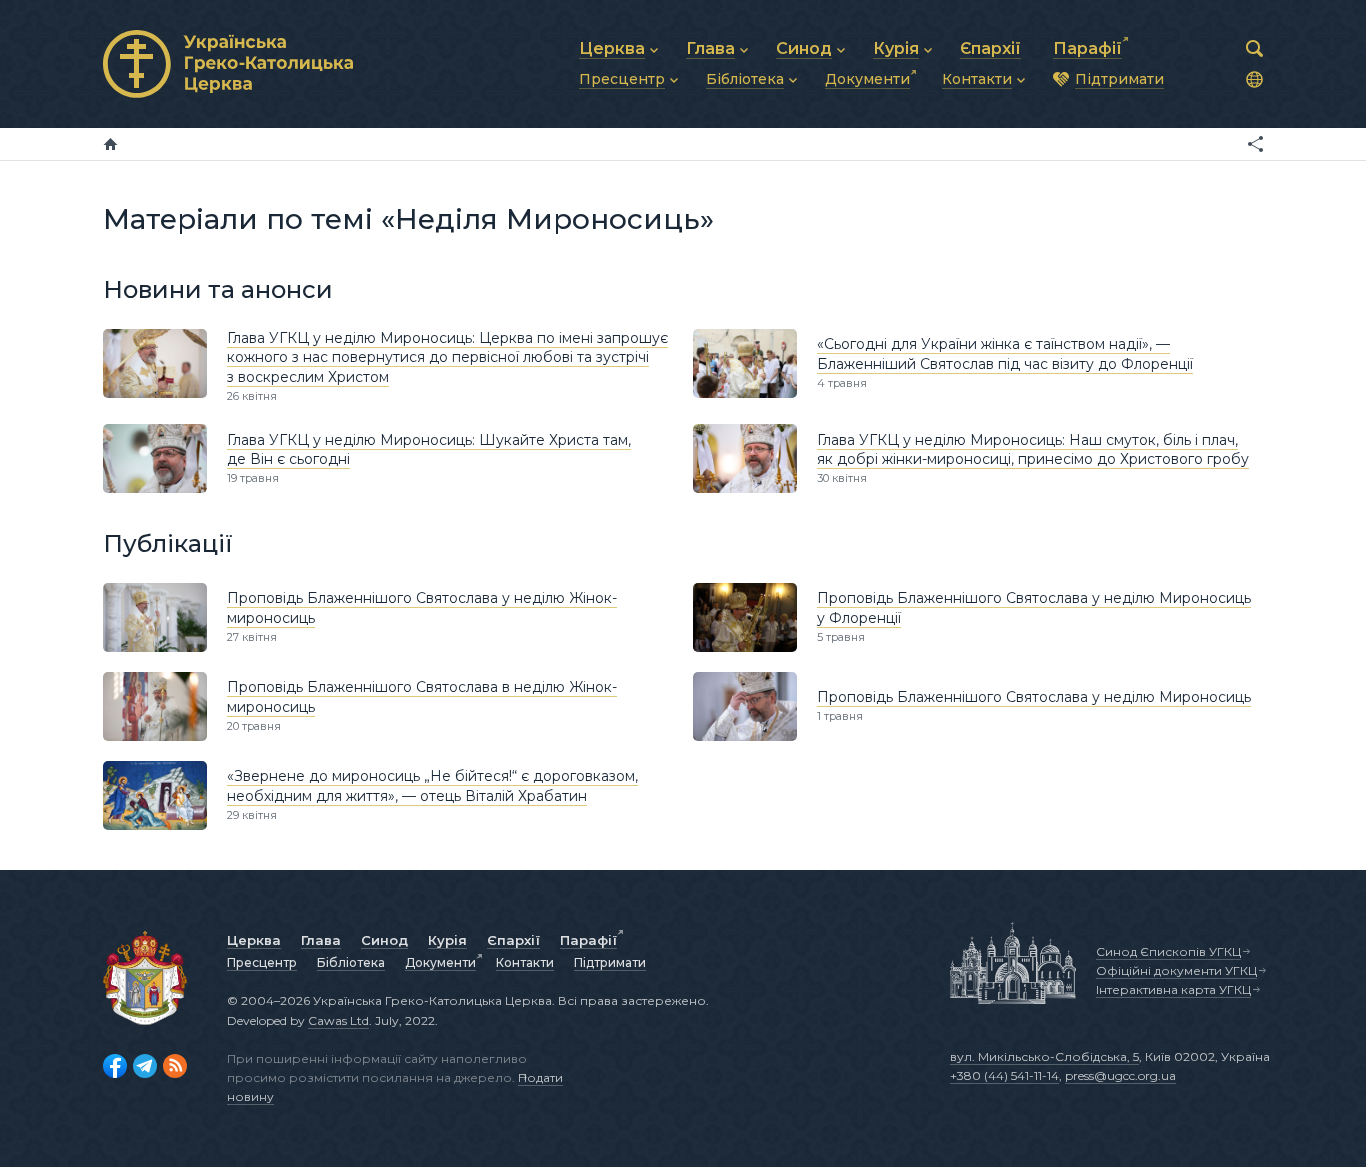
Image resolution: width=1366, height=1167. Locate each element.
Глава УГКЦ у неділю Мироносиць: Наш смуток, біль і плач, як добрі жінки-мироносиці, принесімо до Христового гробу (1033, 450)
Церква (254, 940)
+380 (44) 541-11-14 (1004, 1075)
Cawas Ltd (338, 1020)
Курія (447, 940)
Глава (321, 940)
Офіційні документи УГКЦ (1176, 970)
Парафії (588, 940)
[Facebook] (115, 1066)
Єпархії (513, 940)
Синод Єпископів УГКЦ (1168, 951)
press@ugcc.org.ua (1120, 1075)
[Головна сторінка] (110, 144)
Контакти (525, 962)
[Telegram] (145, 1066)
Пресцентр (262, 962)
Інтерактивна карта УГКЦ (1173, 989)
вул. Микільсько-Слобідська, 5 (1044, 1056)
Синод (384, 940)
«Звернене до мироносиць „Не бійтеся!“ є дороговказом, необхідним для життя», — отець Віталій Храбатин (432, 786)
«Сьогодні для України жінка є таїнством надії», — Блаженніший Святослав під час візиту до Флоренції (1005, 354)
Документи (440, 962)
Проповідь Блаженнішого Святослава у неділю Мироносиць (1034, 697)
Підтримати (610, 962)
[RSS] (175, 1066)
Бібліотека (351, 962)
